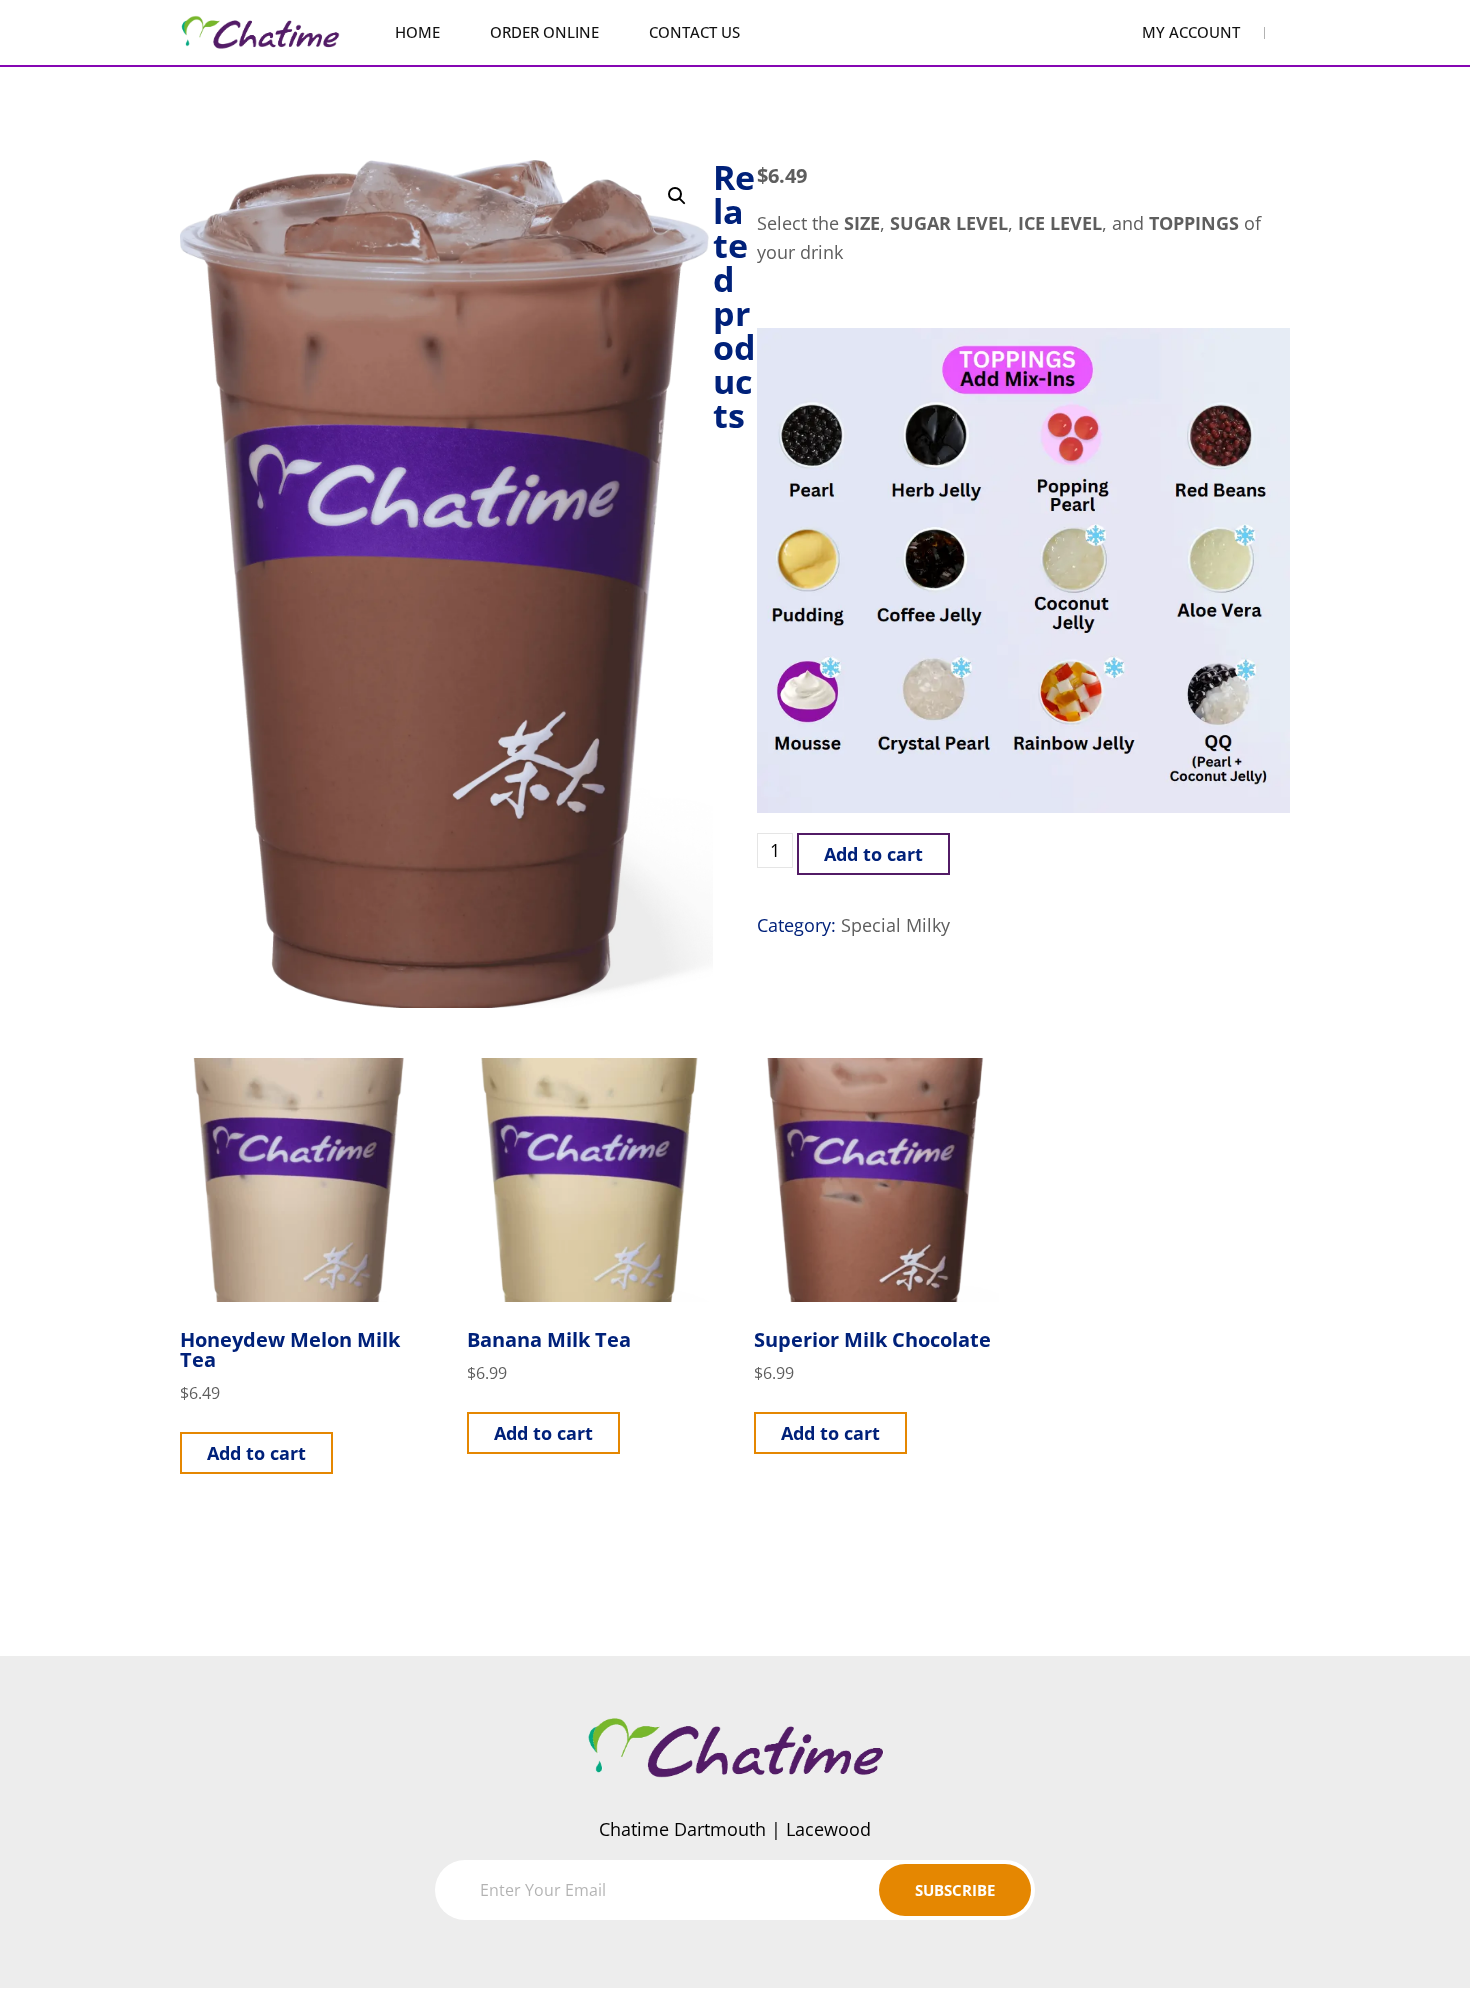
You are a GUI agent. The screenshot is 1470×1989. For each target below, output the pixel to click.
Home (417, 32)
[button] (677, 196)
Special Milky (895, 925)
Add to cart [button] (256, 1453)
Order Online (544, 32)
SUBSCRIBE (955, 1890)
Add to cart (873, 854)
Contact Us (694, 32)
